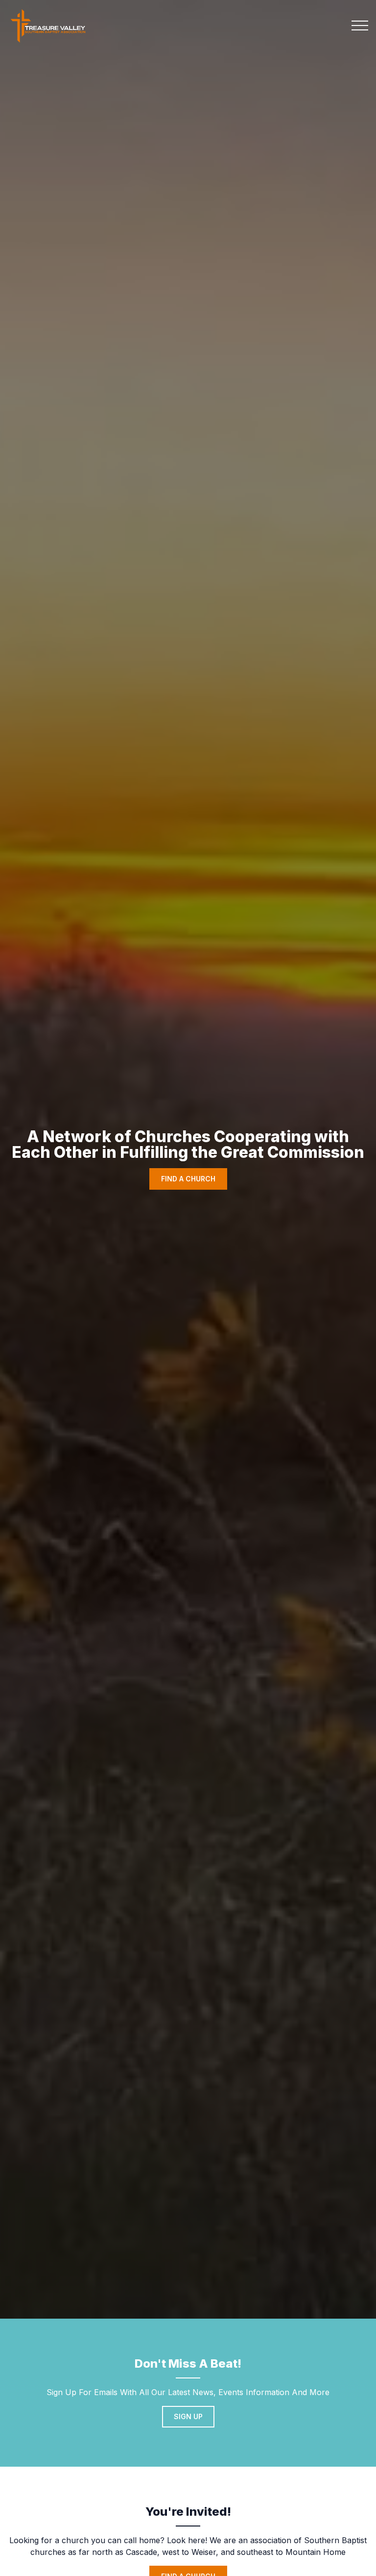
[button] (360, 25)
